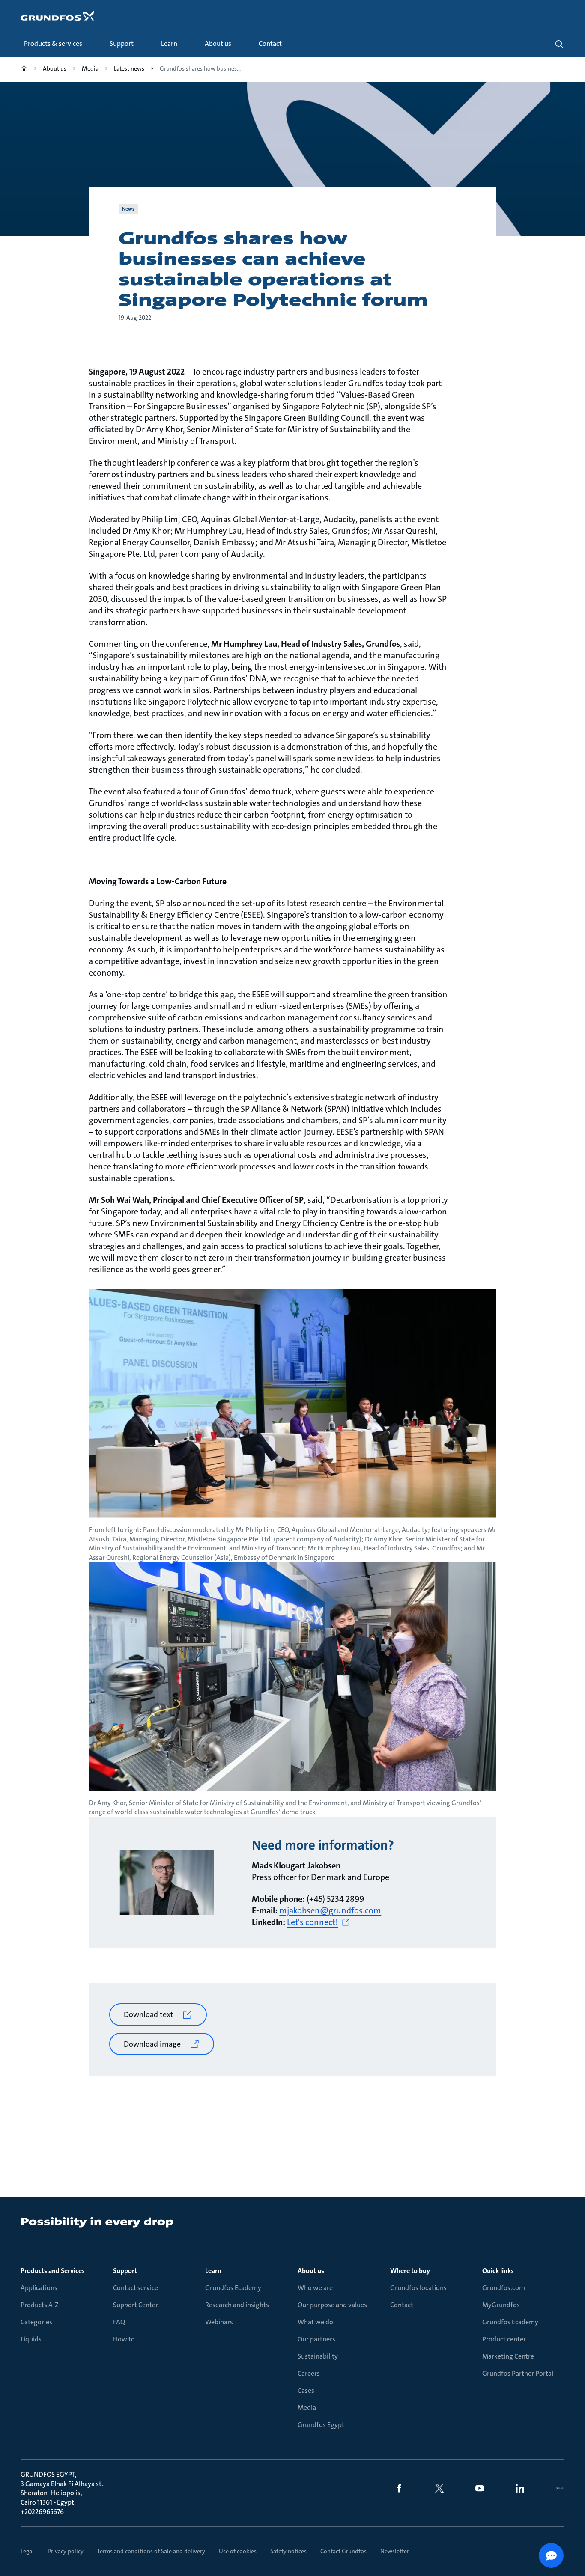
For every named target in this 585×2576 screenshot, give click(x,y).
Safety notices (288, 2551)
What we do (315, 2322)
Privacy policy (66, 2551)
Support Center (136, 2305)
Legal (27, 2551)
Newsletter (395, 2551)
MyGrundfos (501, 2305)
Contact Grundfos (343, 2551)
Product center (504, 2339)
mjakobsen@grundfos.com (330, 1910)
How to (124, 2339)
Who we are (315, 2288)
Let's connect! (312, 1922)
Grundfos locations (418, 2288)
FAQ (119, 2322)
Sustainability (318, 2356)
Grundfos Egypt (321, 2425)
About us (311, 2271)
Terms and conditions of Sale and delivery (151, 2551)
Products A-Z (40, 2305)
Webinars (219, 2322)
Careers (309, 2373)
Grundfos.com (504, 2288)
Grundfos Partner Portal (518, 2373)
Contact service (136, 2288)
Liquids (31, 2339)
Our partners (316, 2339)
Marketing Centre (508, 2356)
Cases (306, 2390)
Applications (39, 2288)
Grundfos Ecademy (233, 2288)
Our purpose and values (332, 2305)
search (559, 44)
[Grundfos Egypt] (24, 70)
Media (307, 2408)
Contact (402, 2305)
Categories (36, 2322)
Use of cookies (238, 2551)
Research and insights (237, 2305)
